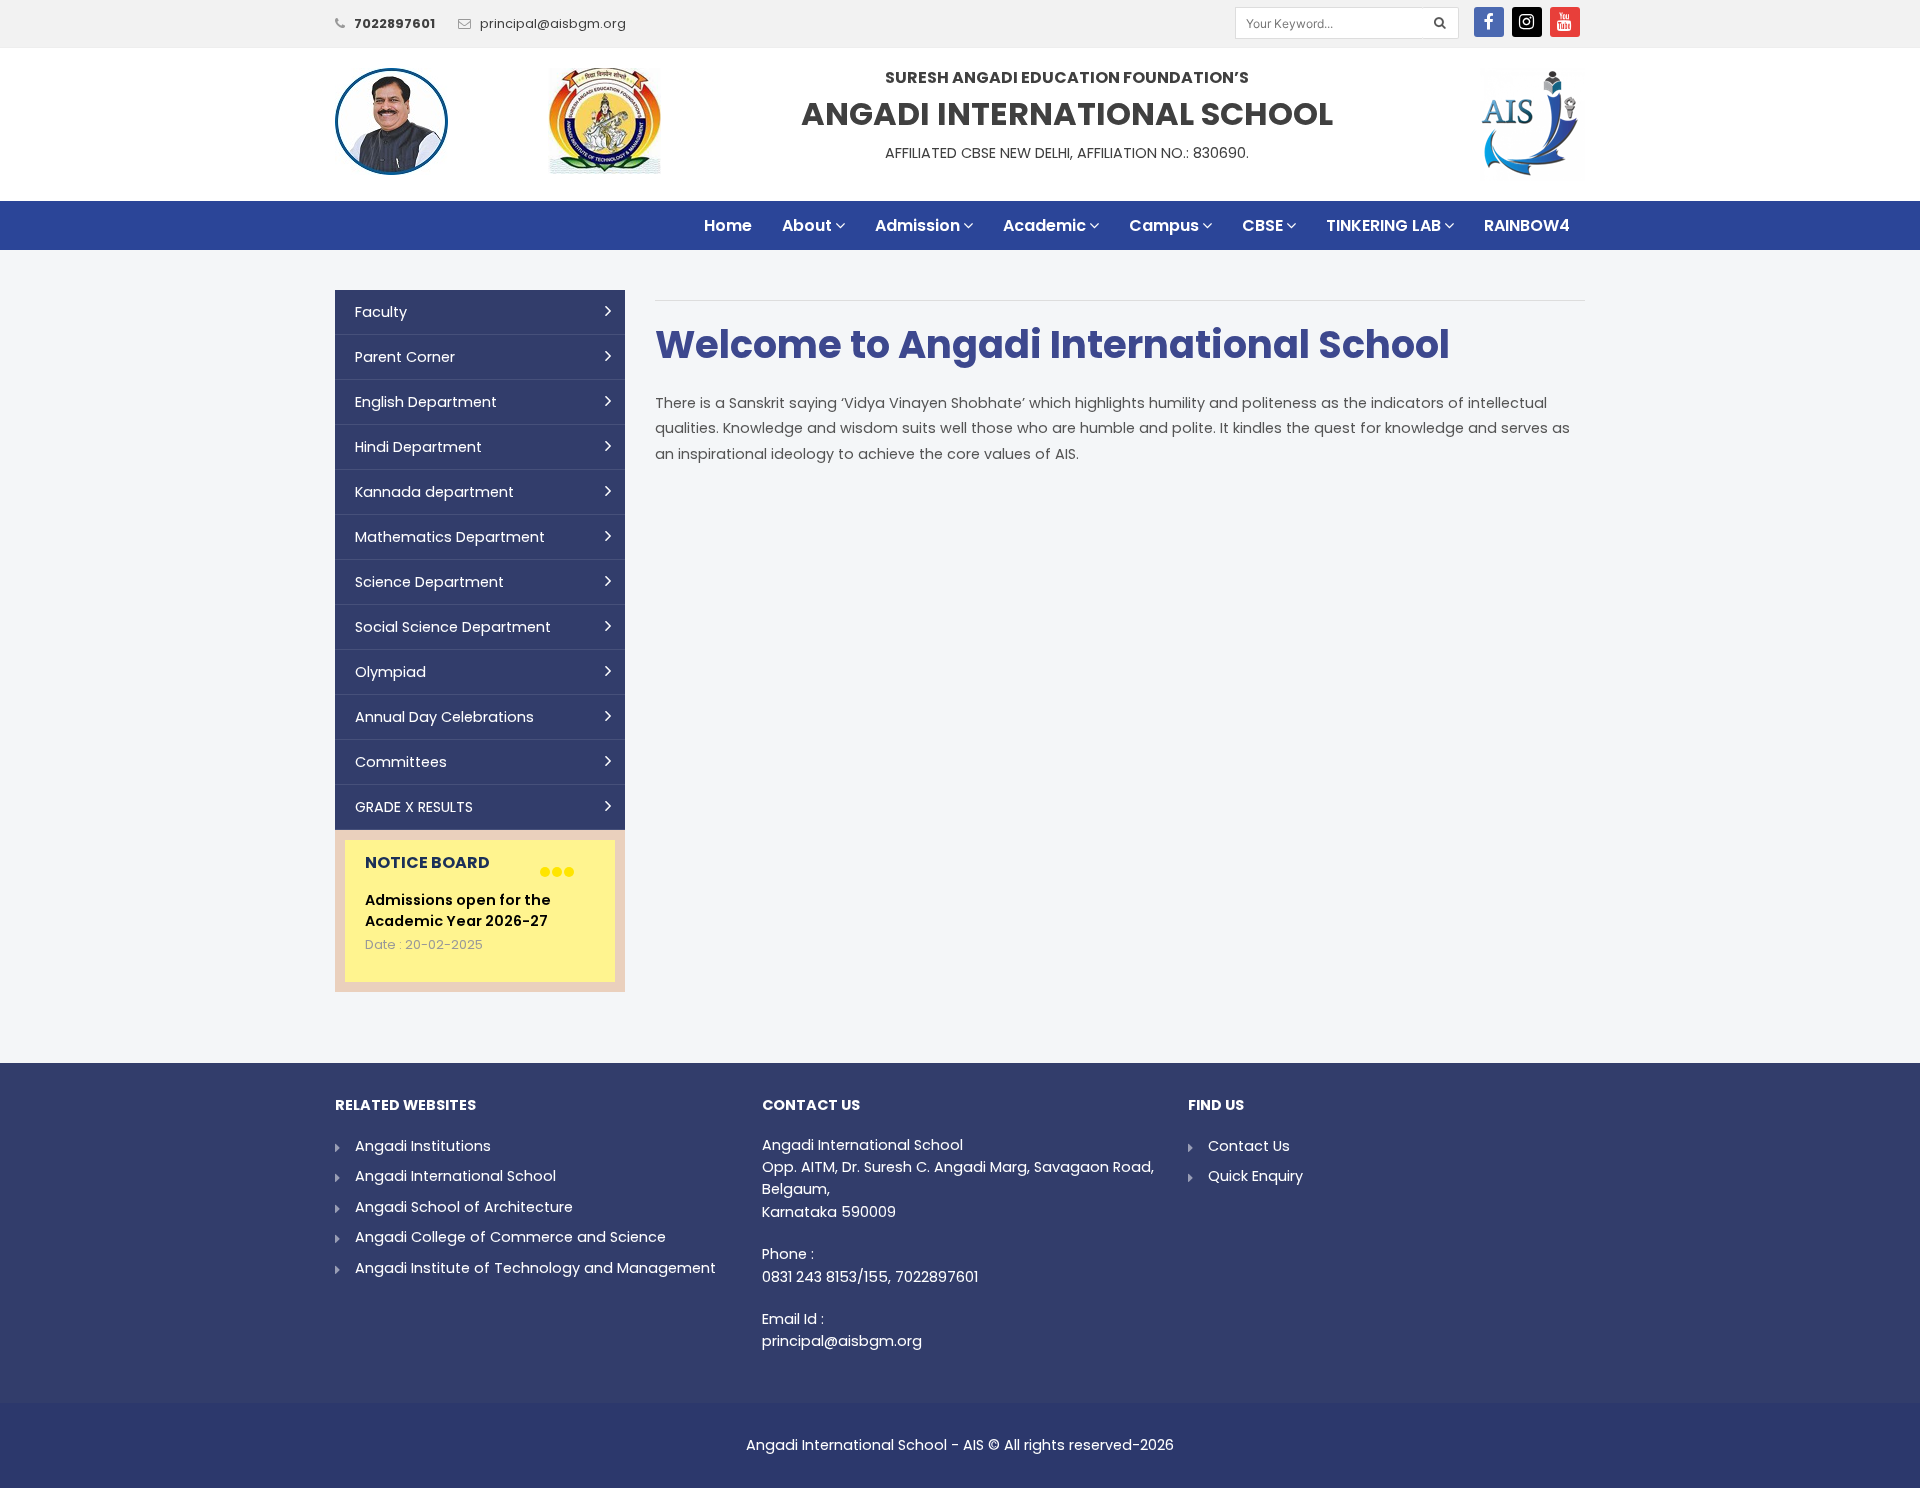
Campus (1164, 225)
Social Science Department (453, 627)
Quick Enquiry (1255, 1176)
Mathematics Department (450, 537)
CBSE (1262, 225)
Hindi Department (418, 447)
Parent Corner (405, 357)
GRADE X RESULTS (414, 807)
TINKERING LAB (1383, 225)
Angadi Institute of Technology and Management (535, 1268)
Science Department (429, 582)
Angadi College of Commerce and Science (510, 1237)
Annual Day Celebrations (444, 717)
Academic (1044, 225)
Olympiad (390, 672)
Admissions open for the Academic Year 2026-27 (458, 911)
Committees (401, 762)
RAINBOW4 (1527, 225)
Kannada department (434, 492)
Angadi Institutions (423, 1146)
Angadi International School (455, 1176)
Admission (917, 225)
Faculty (381, 312)
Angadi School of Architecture (464, 1207)
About (807, 225)
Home (728, 225)
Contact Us (1249, 1146)
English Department (426, 402)
